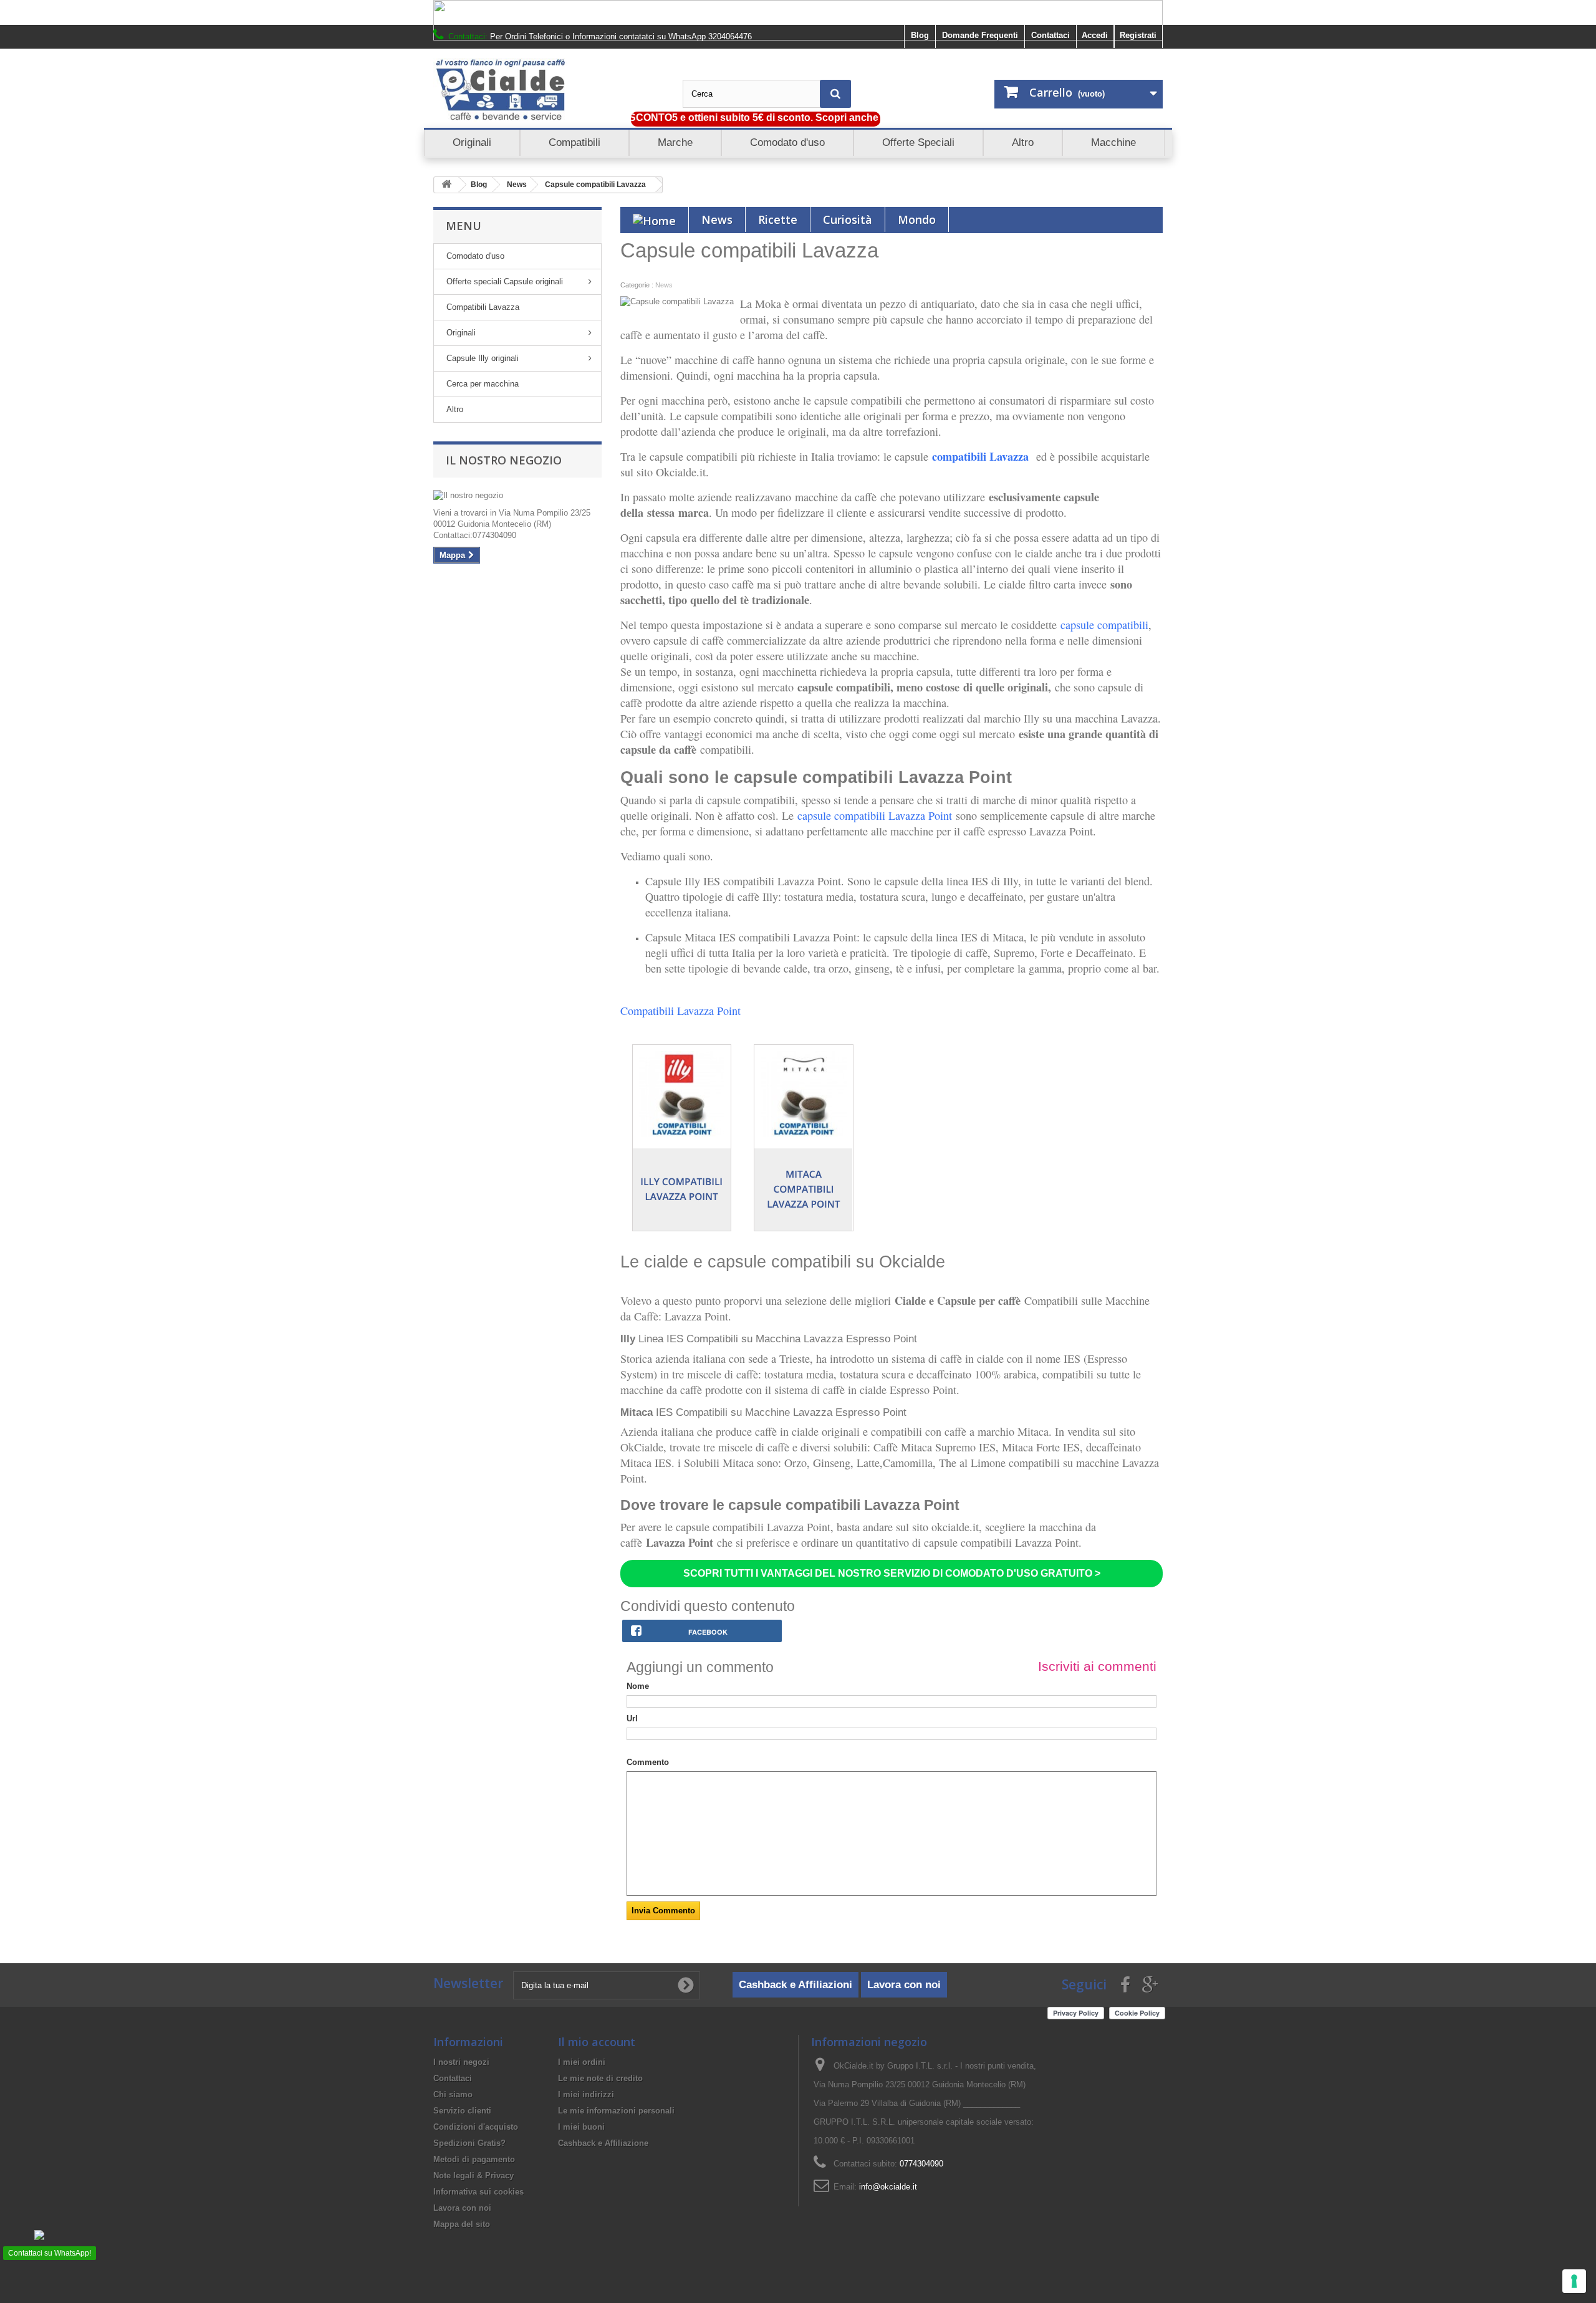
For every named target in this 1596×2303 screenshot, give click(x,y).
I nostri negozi (461, 2062)
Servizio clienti (462, 2111)
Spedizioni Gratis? (469, 2143)
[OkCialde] (549, 90)
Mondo (917, 219)
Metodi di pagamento (474, 2159)
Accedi (1095, 35)
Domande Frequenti (980, 35)
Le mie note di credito (600, 2078)
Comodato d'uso (475, 256)
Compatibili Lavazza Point (680, 1011)
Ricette (778, 219)
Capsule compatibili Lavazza (595, 185)
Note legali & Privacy (474, 2176)
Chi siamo (453, 2094)
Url (632, 1719)
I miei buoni (581, 2127)
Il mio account (597, 2042)
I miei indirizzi (586, 2094)
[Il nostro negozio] (517, 496)
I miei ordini (582, 2062)
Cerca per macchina (483, 384)
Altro (455, 409)
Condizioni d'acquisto (476, 2127)
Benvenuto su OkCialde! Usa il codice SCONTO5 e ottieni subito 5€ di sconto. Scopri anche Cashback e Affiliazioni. (675, 118)
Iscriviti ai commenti (1097, 1666)
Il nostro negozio (504, 460)
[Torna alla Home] (446, 185)
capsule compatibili (1104, 625)
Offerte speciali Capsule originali (505, 281)
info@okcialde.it (888, 2187)
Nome (638, 1686)
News (517, 185)
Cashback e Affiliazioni (796, 1985)
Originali (461, 333)
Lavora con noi (904, 1985)
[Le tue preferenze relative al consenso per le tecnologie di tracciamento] (1574, 2281)
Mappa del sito (462, 2224)
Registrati (1138, 35)
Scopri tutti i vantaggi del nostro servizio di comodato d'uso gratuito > (892, 1573)
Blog (920, 35)
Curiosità (848, 219)
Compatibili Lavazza (483, 307)
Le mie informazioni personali (616, 2111)
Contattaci (1050, 35)
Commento (648, 1762)
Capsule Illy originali (483, 358)
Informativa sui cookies (478, 2192)
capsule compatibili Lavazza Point (877, 815)
